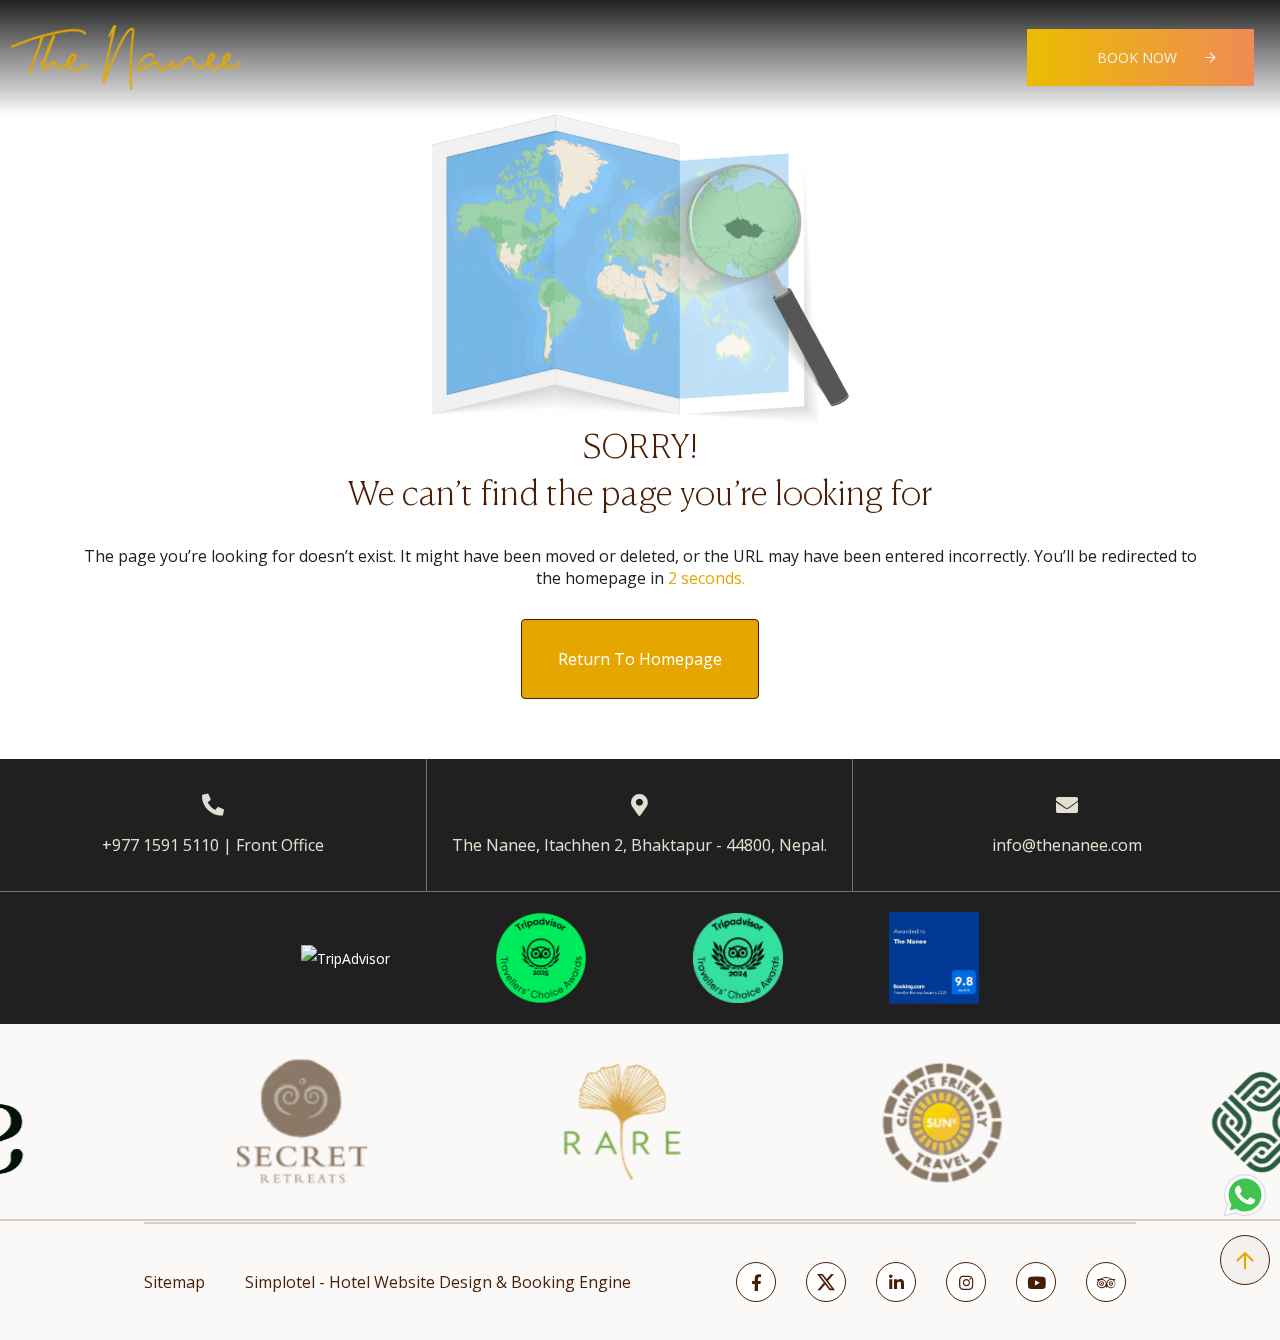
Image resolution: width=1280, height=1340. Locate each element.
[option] (261, 1122)
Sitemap (174, 1282)
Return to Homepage (640, 659)
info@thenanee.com (1067, 845)
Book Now (1137, 57)
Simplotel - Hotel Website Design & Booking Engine (438, 1282)
